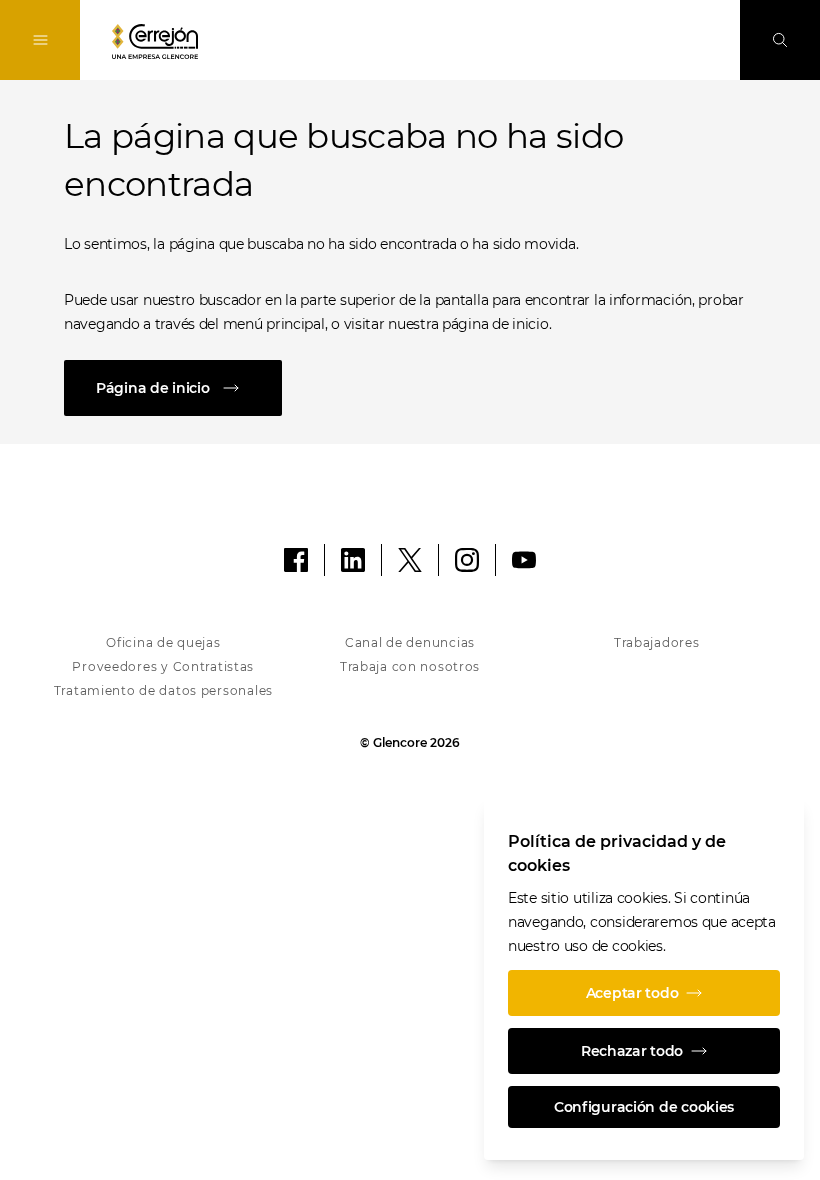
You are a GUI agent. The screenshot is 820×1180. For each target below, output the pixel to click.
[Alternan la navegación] (40, 40)
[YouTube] (524, 560)
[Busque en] (780, 40)
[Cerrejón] (155, 41)
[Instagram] (467, 560)
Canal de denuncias (410, 642)
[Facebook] (296, 560)
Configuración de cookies (644, 1107)
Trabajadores (657, 642)
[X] (410, 560)
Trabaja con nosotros (410, 666)
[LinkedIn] (353, 560)
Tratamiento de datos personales (163, 690)
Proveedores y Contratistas (163, 666)
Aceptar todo (632, 993)
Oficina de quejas (163, 642)
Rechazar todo (632, 1051)
